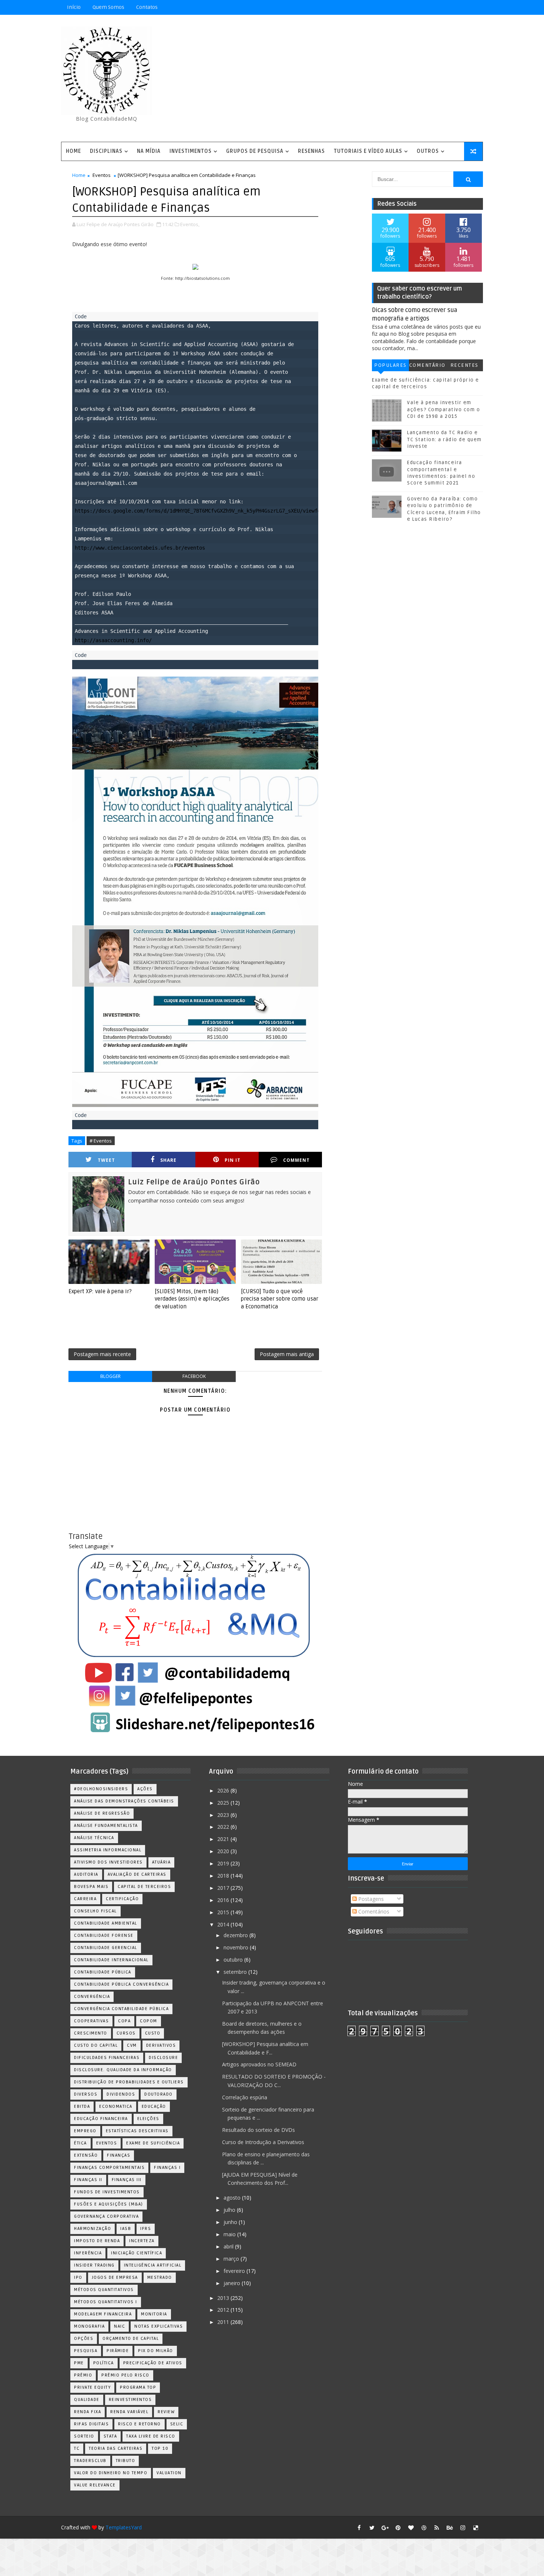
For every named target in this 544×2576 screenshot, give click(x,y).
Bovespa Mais (91, 1887)
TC (77, 2448)
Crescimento (91, 2033)
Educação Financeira (101, 2119)
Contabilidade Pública (103, 1972)
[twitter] (372, 2528)
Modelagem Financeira (103, 2314)
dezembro (236, 1935)
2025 (224, 1803)
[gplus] (385, 2528)
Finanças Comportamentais (109, 2168)
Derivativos (161, 2045)
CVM (132, 2045)
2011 (224, 2322)
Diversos (86, 2094)
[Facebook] (450, 7)
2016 (224, 1900)
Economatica (116, 2107)
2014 (224, 1924)
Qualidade (87, 2400)
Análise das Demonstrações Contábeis (124, 1801)
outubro (234, 1960)
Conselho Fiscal (95, 1911)
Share (168, 1160)
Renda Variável (129, 2412)
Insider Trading (94, 2265)
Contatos (147, 7)
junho (231, 2222)
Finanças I (167, 2168)
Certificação (122, 1899)
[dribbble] (424, 2528)
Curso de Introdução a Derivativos (263, 2142)
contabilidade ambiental (106, 1923)
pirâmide (118, 2351)
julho (230, 2210)
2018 (224, 1876)
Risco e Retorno (140, 2424)
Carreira (85, 1899)
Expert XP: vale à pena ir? (100, 1291)
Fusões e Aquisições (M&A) (109, 2204)
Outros (428, 151)
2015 (224, 1912)
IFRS (146, 2229)
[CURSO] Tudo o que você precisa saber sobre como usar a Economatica (280, 1299)
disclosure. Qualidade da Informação (123, 2070)
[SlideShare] (463, 7)
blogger (110, 1376)
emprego (85, 2131)
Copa (124, 2021)
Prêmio (83, 2375)
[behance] (450, 2528)
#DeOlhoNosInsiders (101, 1789)
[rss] (437, 2528)
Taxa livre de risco (151, 2436)
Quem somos (108, 7)
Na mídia (149, 151)
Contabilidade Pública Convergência (121, 1984)
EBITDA (82, 2107)
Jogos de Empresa (115, 2278)
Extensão (86, 2155)
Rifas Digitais (91, 2424)
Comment (296, 1160)
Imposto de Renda (97, 2241)
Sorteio (84, 2436)
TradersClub (90, 2461)
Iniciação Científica (137, 2253)
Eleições (148, 2119)
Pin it (233, 1160)
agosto (233, 2198)
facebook (194, 1376)
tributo (126, 2461)
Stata (110, 2436)
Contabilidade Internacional (111, 1960)
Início (74, 7)
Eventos (102, 175)
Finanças (119, 2155)
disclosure (163, 2058)
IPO (78, 2278)
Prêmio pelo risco (125, 2375)
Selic (177, 2424)
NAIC (120, 2326)
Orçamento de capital (131, 2339)
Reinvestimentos (130, 2400)
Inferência (88, 2253)
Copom (149, 2021)
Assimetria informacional (108, 1850)
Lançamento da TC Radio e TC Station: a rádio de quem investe (444, 439)
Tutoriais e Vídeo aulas (368, 151)
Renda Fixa (88, 2412)
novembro (237, 1947)
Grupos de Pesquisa (255, 151)
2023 (224, 1815)
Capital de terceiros (144, 1887)
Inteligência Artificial (153, 2265)
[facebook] (359, 2528)
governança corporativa (106, 2216)
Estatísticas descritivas (137, 2131)
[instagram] (463, 2528)
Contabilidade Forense (104, 1936)
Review (166, 2412)
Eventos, (190, 224)
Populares (390, 365)
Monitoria (154, 2314)
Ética (80, 2143)
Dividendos (121, 2094)
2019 (224, 1863)
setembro (236, 1972)
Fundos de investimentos (107, 2192)
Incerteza (142, 2241)
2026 (224, 1790)
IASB (126, 2229)
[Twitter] (476, 7)
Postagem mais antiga (287, 1354)
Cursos (126, 2033)
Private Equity (92, 2387)
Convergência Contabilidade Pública (121, 2009)
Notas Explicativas (159, 2326)
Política (104, 2363)
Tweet (106, 1160)
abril (229, 2246)
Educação (154, 2107)
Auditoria (86, 1874)
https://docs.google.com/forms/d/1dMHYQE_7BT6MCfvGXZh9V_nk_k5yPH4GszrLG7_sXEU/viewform (201, 511)
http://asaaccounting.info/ (113, 640)
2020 (224, 1851)
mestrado (160, 2278)
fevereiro (235, 2271)
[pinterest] (398, 2528)
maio (230, 2234)
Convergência (92, 1997)
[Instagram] (437, 7)
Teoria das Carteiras (116, 2448)
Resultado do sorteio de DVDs (258, 2130)
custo (153, 2033)
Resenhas (311, 151)
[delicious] (476, 2528)
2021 (224, 1839)
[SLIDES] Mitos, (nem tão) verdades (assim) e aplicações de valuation (192, 1299)
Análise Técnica (94, 1838)
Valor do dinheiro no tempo (111, 2473)
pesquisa (86, 2351)
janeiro (233, 2283)
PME (79, 2363)
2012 (224, 2310)
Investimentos (191, 151)
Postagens (370, 1899)
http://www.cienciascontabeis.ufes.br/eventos (140, 548)
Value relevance (95, 2485)
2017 (224, 1888)
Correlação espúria (245, 2097)
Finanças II (88, 2180)
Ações (145, 1789)
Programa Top (138, 2387)
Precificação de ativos (153, 2363)
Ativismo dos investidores (108, 1862)
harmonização (93, 2229)
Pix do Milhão (156, 2351)
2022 (224, 1827)
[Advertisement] (348, 79)
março (232, 2259)
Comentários (427, 367)
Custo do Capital (96, 2045)
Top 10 (160, 2448)
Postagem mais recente (102, 1354)
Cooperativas (91, 2021)
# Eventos (101, 1141)
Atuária (162, 1862)
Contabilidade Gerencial (106, 1948)
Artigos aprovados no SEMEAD (259, 2064)
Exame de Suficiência (153, 2143)
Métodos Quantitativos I (106, 2302)
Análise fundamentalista (106, 1826)
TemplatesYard (124, 2527)
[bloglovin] (411, 2528)
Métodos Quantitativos (104, 2290)
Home (73, 151)
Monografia (89, 2326)
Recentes (464, 365)
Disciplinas (106, 151)
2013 (224, 2298)
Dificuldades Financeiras (107, 2058)
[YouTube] (424, 7)
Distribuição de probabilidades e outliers (129, 2082)
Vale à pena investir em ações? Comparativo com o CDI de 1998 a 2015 (444, 409)
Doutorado (159, 2094)
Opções (84, 2339)
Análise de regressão (102, 1813)
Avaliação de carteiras (137, 1874)
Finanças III (127, 2180)
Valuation (169, 2473)
